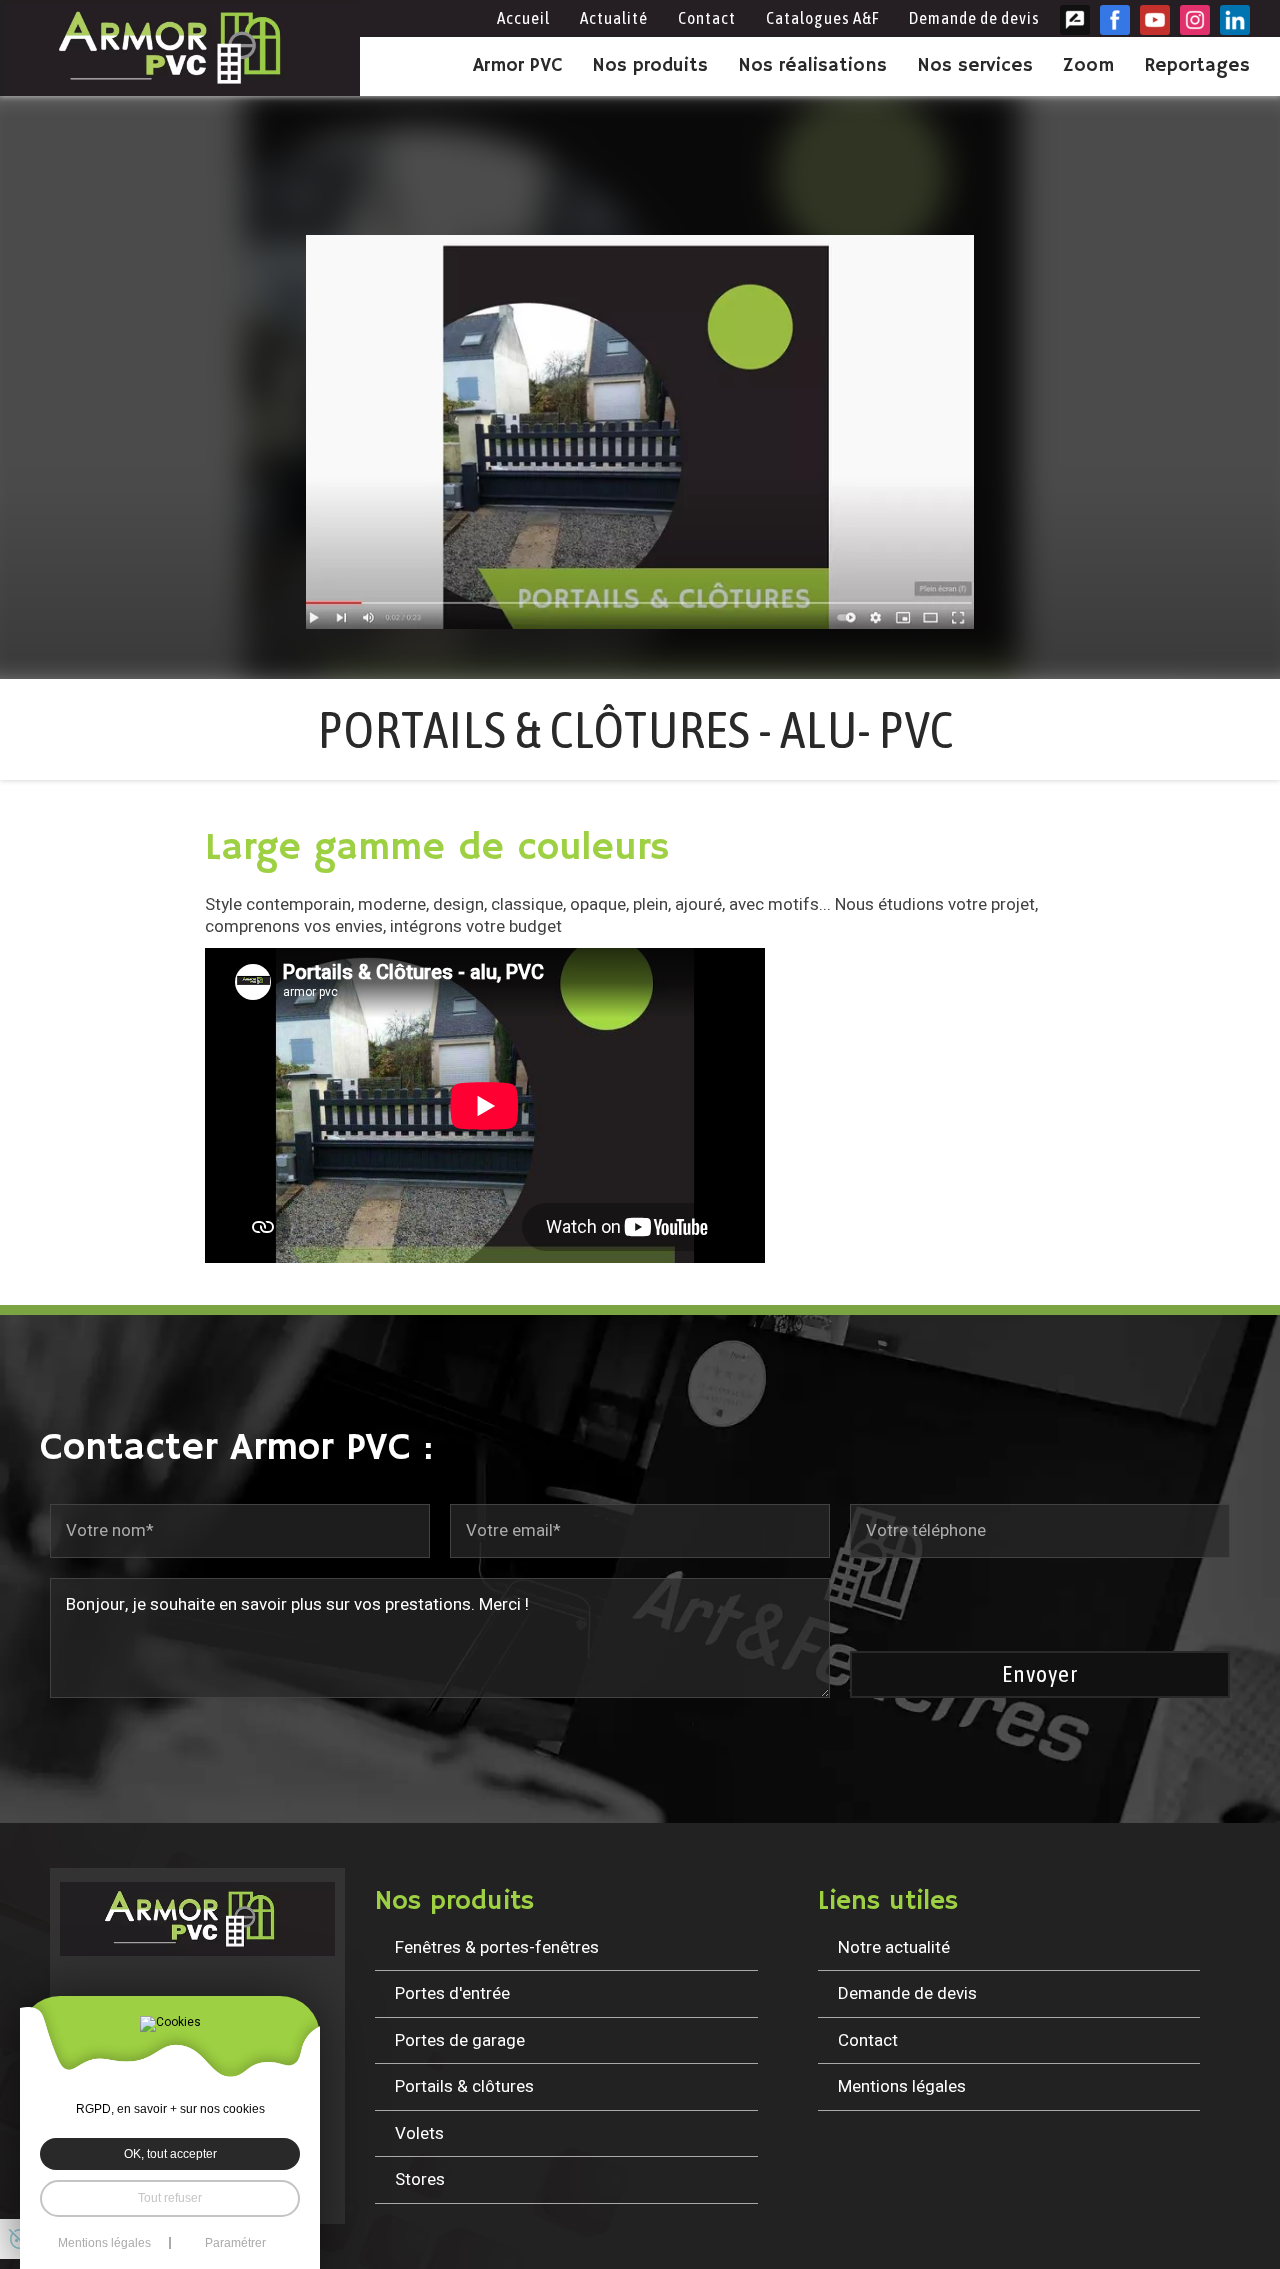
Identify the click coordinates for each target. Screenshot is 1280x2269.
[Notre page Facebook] (1115, 20)
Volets (419, 2133)
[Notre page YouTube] (1155, 20)
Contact (707, 18)
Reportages (1197, 66)
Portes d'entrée (452, 1993)
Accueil (523, 18)
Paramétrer (235, 2243)
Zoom (1088, 66)
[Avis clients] (1075, 20)
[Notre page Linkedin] (1235, 20)
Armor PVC (517, 66)
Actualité (614, 18)
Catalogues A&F (822, 18)
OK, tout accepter (170, 2154)
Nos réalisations (812, 66)
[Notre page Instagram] (1195, 20)
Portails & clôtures (464, 2086)
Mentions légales (902, 2086)
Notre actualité (894, 1947)
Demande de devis (974, 18)
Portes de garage (460, 2040)
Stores (420, 2179)
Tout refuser (170, 2198)
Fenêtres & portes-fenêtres (497, 1947)
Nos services (975, 66)
